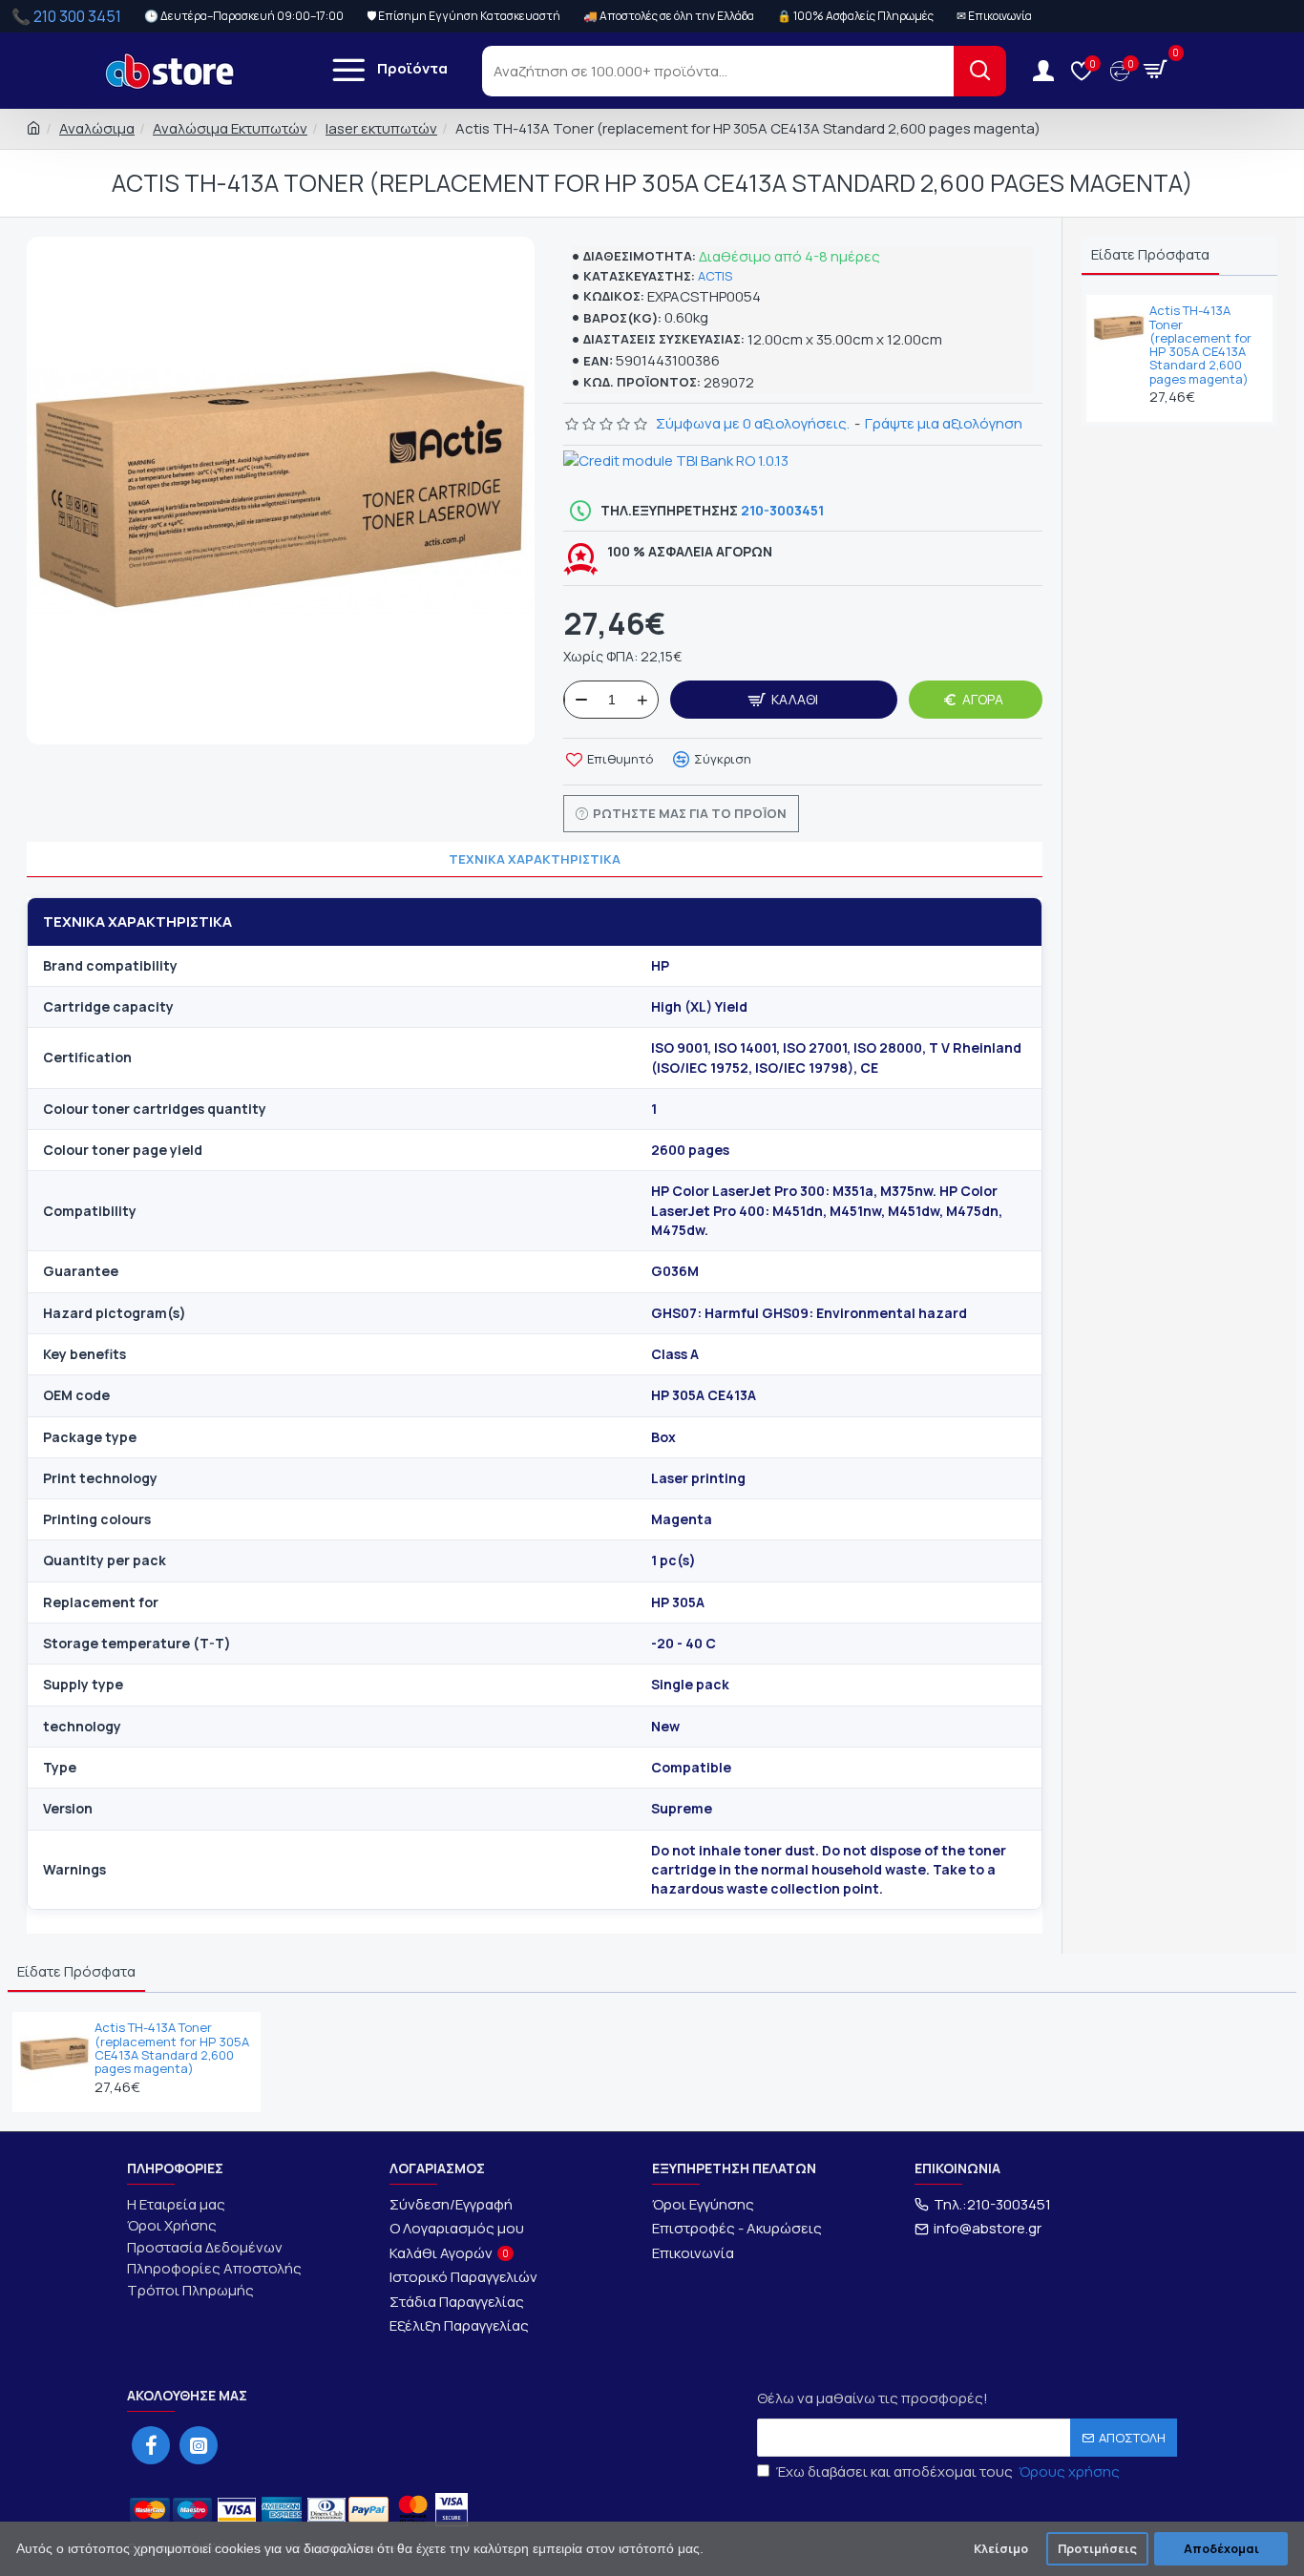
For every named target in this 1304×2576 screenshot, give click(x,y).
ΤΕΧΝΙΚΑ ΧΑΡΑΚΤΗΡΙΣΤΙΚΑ (535, 859)
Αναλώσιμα (97, 128)
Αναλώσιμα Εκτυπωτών (230, 128)
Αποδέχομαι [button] (1221, 2549)
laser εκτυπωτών (381, 128)
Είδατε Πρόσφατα (1150, 254)
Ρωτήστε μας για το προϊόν (690, 813)
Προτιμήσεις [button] (1097, 2549)
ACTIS (715, 276)
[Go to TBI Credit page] (676, 464)
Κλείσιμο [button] (1001, 2549)
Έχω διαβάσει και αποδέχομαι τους (948, 2471)
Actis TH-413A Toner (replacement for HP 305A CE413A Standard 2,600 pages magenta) (1200, 345)
